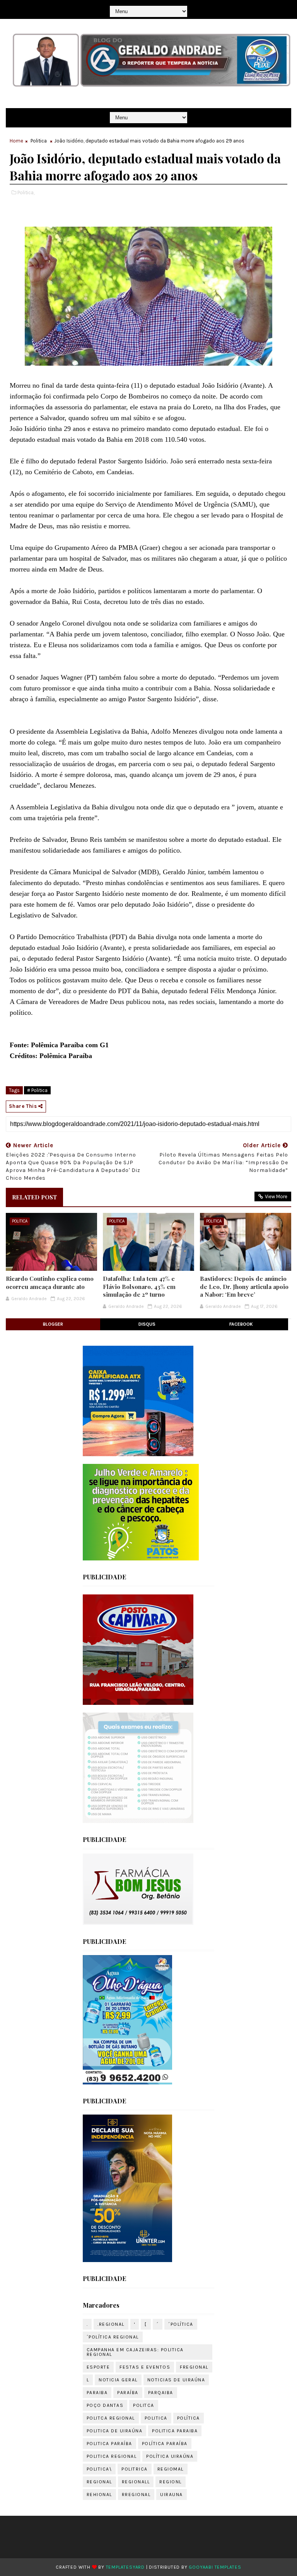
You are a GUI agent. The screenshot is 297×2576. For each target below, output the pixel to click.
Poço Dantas (105, 2405)
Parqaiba (161, 2393)
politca (144, 2405)
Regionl (171, 2482)
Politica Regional (112, 2456)
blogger (53, 1324)
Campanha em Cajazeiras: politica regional (135, 2352)
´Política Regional (113, 2337)
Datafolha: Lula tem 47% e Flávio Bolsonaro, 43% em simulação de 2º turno (139, 1286)
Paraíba (128, 2393)
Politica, (26, 192)
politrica (135, 2469)
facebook (241, 1324)
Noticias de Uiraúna (176, 2380)
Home (16, 141)
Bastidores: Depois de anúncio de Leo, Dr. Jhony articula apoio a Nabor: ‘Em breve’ (244, 1286)
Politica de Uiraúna (115, 2431)
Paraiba (97, 2393)
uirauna (172, 2495)
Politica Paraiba (175, 2431)
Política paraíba (165, 2444)
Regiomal (171, 2469)
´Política (181, 2324)
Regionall (136, 2482)
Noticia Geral (118, 2380)
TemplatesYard (125, 2567)
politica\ (99, 2469)
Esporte (98, 2367)
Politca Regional (111, 2418)
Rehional (99, 2495)
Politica (39, 141)
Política (189, 2418)
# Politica (37, 1090)
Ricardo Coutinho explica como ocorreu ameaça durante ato (50, 1282)
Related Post (34, 1197)
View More (276, 1196)
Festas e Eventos (145, 2367)
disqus (147, 1324)
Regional (99, 2482)
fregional (194, 2367)
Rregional (136, 2495)
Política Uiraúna (170, 2456)
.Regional (111, 2324)
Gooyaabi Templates (215, 2567)
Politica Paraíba (109, 2444)
